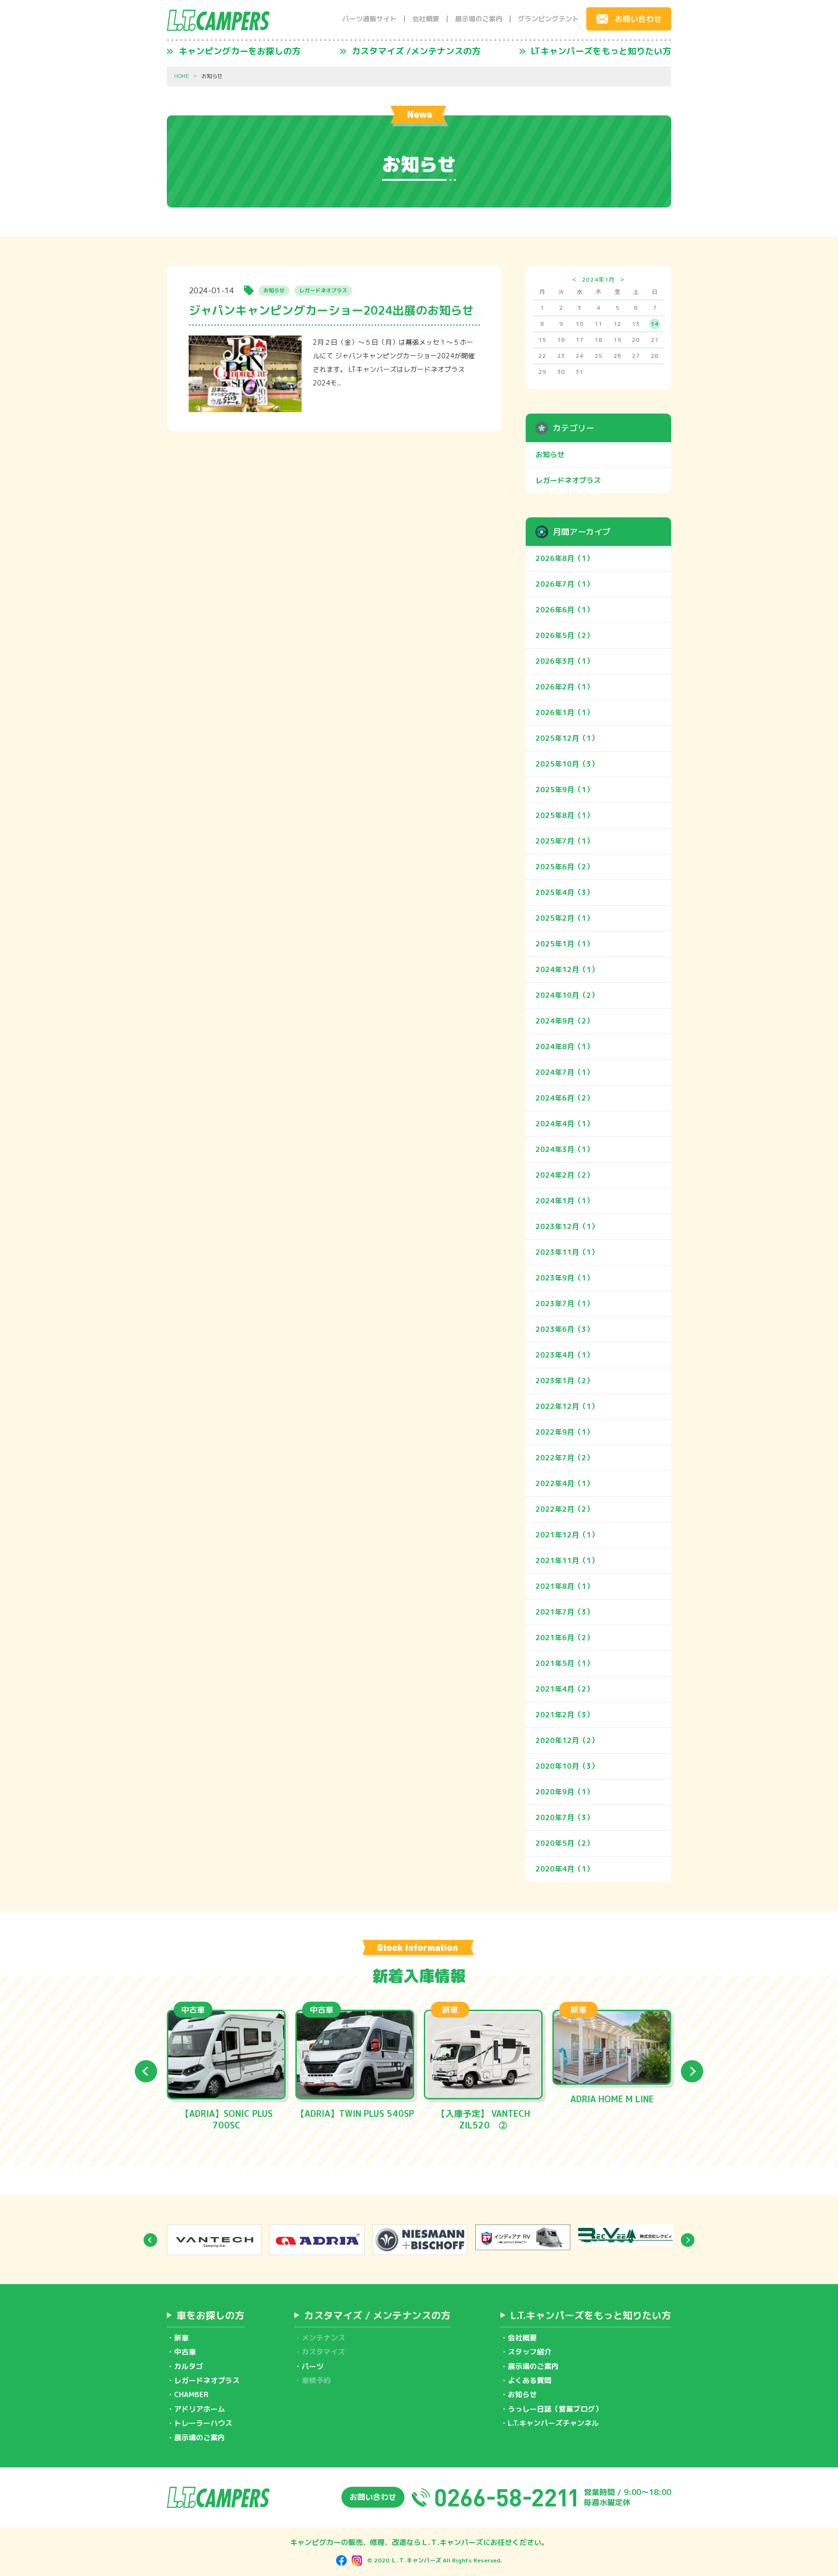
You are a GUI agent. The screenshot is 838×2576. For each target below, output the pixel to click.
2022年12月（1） (567, 1406)
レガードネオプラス (568, 480)
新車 (181, 2338)
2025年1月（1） (564, 944)
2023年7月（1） (564, 1304)
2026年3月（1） (564, 661)
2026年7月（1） (564, 584)
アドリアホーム (200, 2409)
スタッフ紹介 (530, 2352)
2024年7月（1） (564, 1072)
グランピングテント (548, 19)
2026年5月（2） (564, 635)
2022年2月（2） (564, 1509)
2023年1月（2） (564, 1381)
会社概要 (426, 19)
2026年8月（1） (564, 558)
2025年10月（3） (567, 764)
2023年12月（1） (567, 1226)
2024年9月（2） (564, 1021)
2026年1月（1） (564, 712)
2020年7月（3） (564, 1817)
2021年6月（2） (564, 1638)
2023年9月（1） (564, 1278)
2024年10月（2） (567, 995)
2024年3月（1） (564, 1149)
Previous (146, 2071)
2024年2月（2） (564, 1175)
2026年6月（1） (564, 610)
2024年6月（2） (564, 1098)
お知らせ (550, 455)
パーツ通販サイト (370, 19)
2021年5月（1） (564, 1663)
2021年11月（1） (567, 1560)
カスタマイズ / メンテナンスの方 (377, 2315)
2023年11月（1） (567, 1252)
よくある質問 (530, 2380)
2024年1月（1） (564, 1201)
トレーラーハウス (203, 2423)
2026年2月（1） (564, 687)
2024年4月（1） (564, 1124)
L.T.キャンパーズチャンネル (553, 2423)
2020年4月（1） (564, 1869)
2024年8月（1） (564, 1047)
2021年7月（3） (564, 1612)
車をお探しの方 (210, 2315)
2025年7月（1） (564, 841)
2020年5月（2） (564, 1843)
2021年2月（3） (564, 1715)
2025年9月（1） (564, 790)
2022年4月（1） (564, 1483)
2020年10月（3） (567, 1766)
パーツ (313, 2366)
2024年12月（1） (567, 969)
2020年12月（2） (567, 1740)
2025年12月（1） (567, 738)
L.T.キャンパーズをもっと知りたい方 (591, 2315)
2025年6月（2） (564, 867)
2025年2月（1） (564, 918)
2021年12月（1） (567, 1535)
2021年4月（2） (564, 1689)
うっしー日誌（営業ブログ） (555, 2409)
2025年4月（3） (564, 892)
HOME (182, 76)
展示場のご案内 (479, 19)
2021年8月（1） (564, 1586)
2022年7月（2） (564, 1458)
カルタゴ (189, 2366)
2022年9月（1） (564, 1432)
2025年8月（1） (564, 815)
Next (692, 2071)
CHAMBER (191, 2394)
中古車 (185, 2352)
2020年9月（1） (564, 1792)
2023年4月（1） (564, 1355)
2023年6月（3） (564, 1329)
